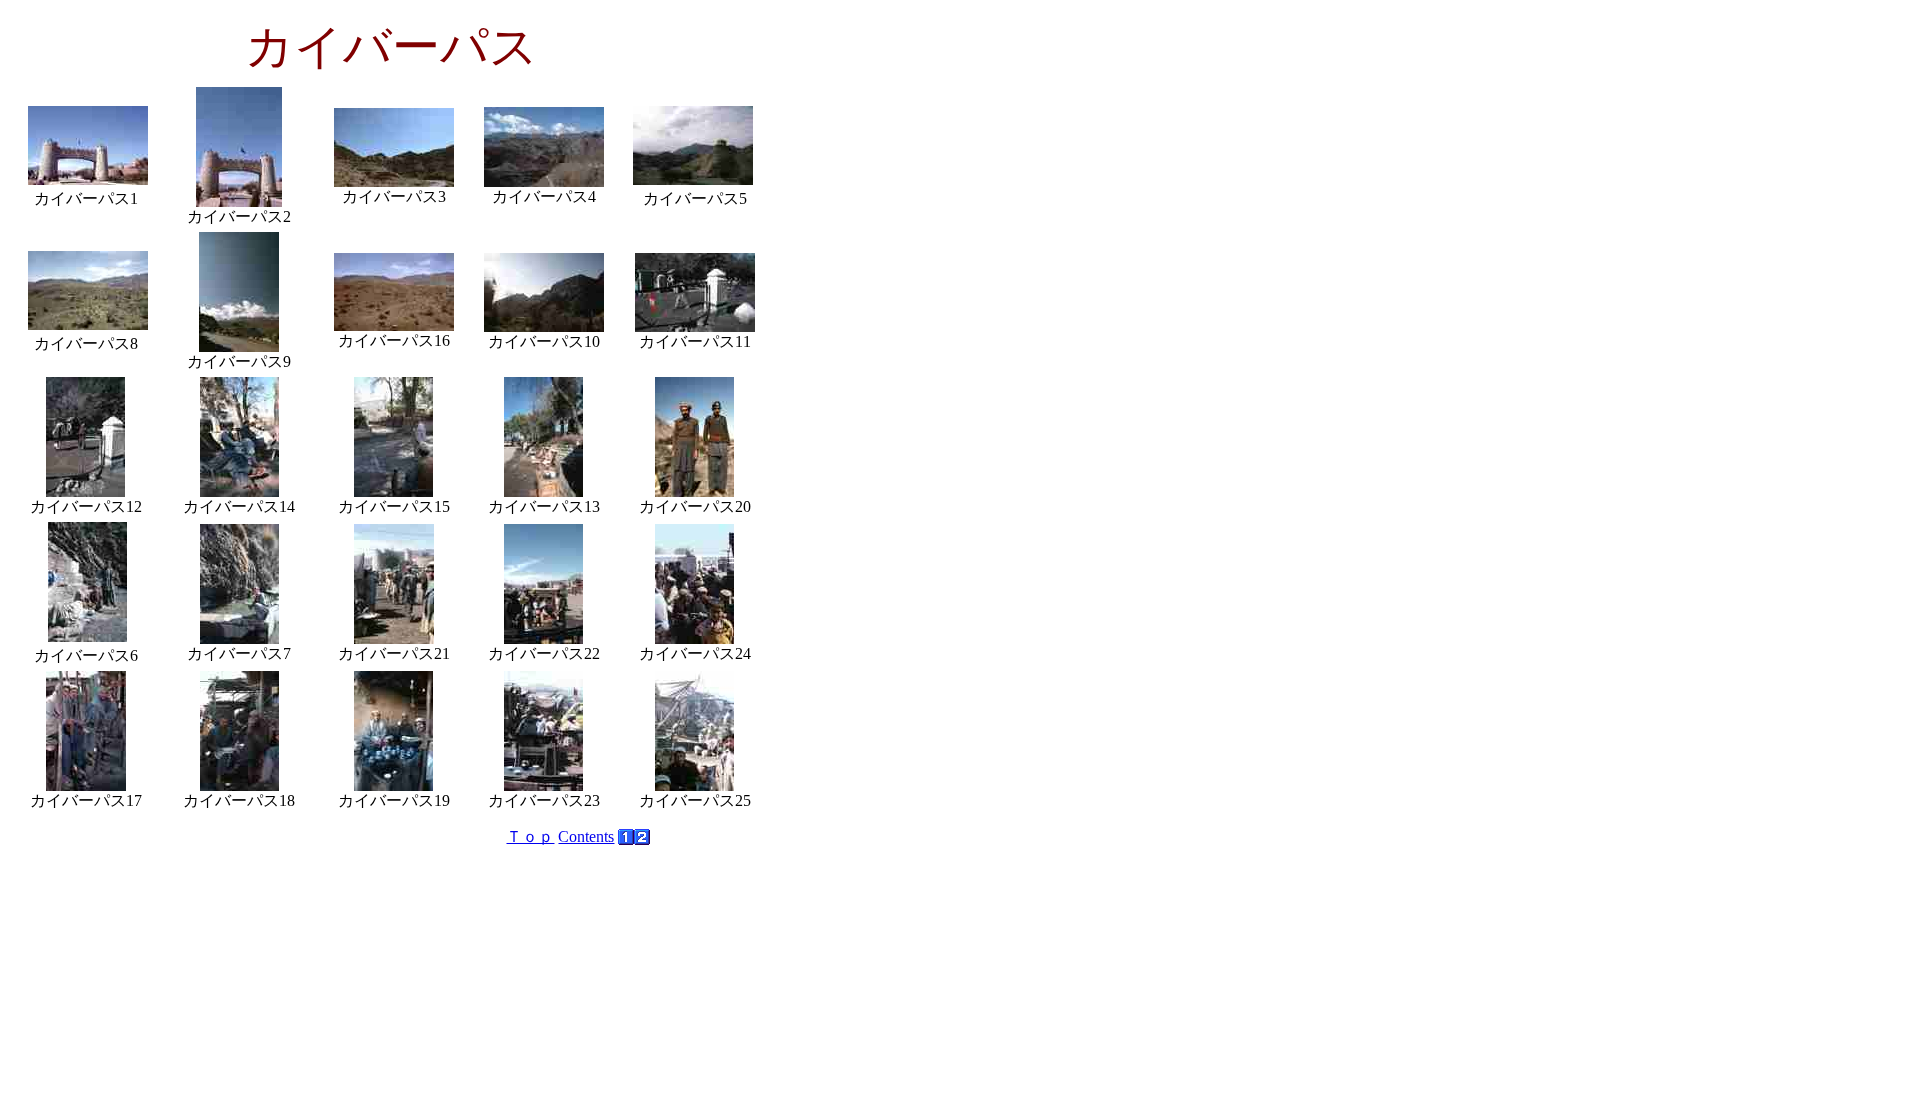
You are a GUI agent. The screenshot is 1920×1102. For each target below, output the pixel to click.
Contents (586, 836)
